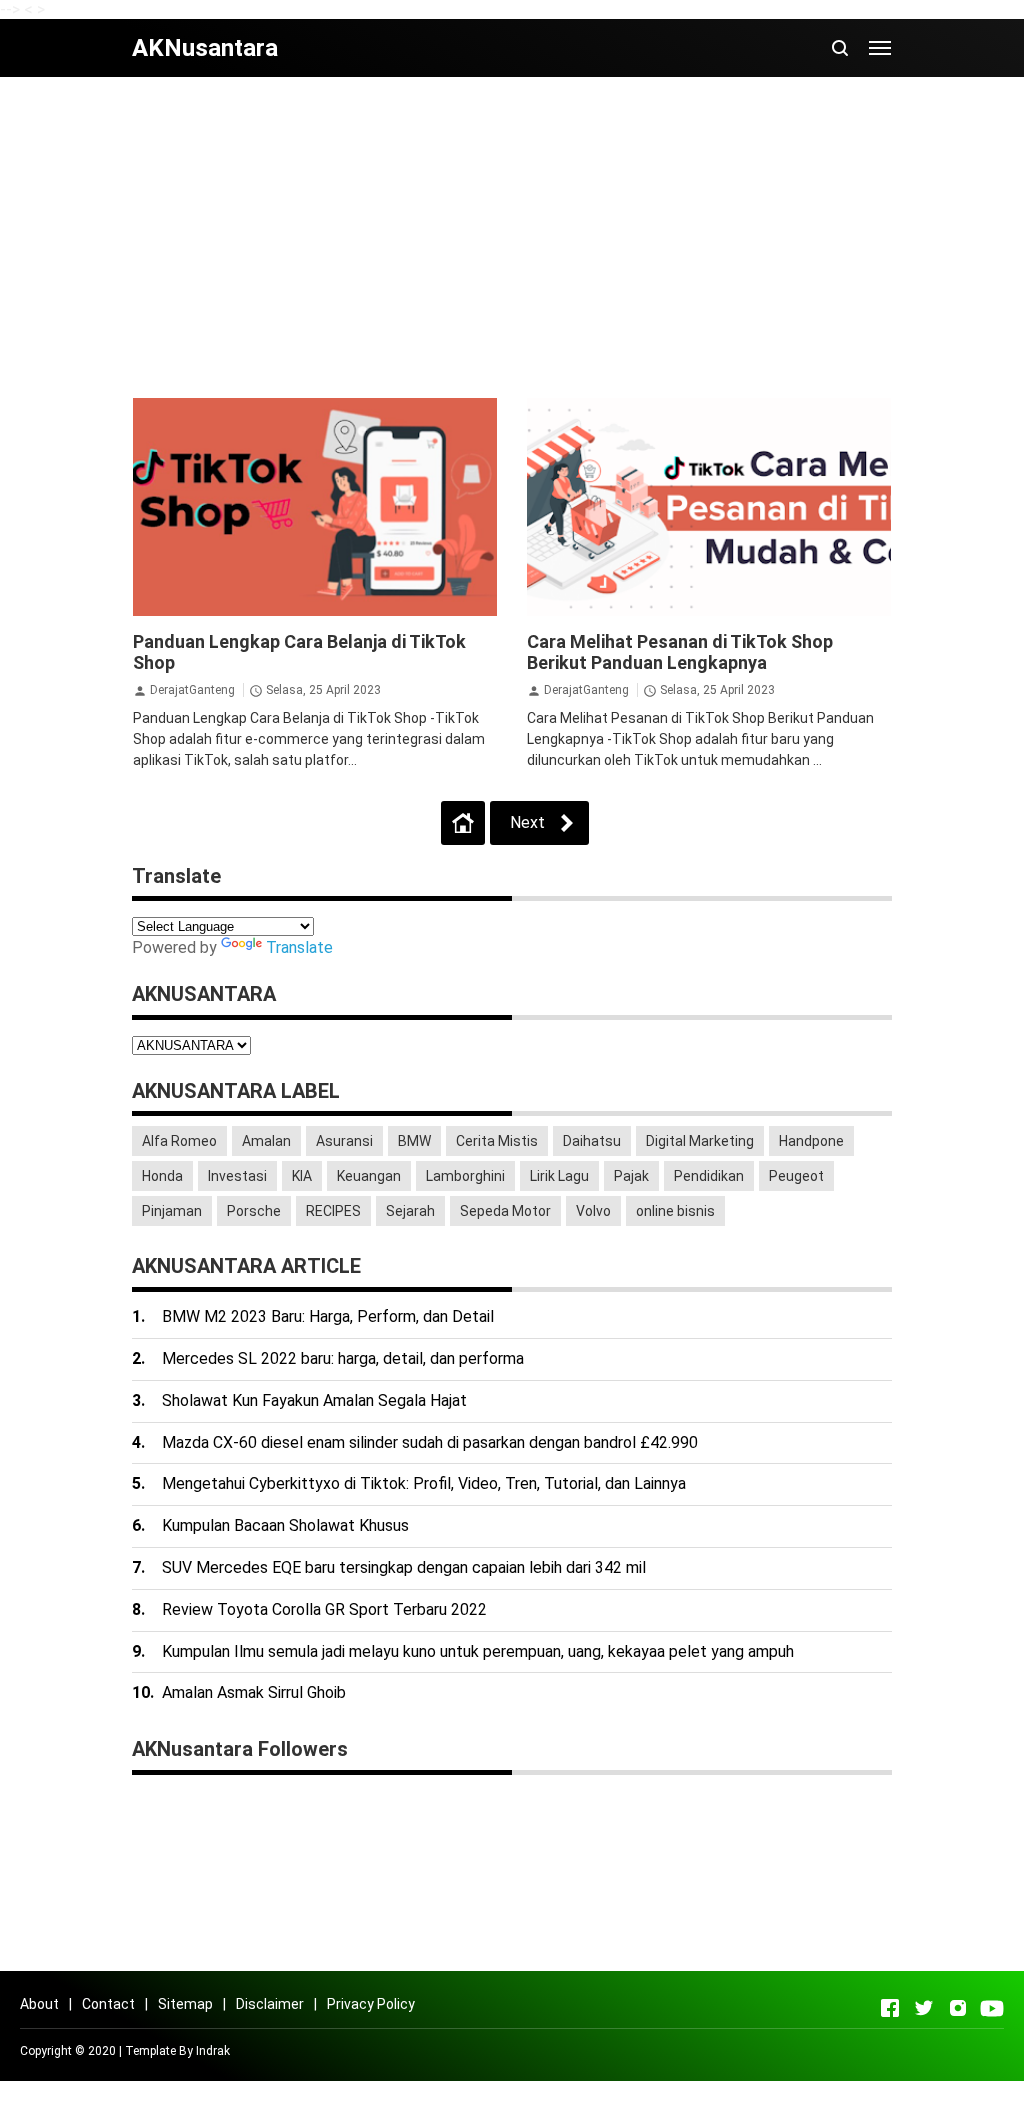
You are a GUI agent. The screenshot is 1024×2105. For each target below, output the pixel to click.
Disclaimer (270, 2004)
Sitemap (185, 2004)
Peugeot (796, 1176)
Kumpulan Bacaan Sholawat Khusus (285, 1525)
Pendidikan (709, 1176)
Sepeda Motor (505, 1211)
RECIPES (333, 1211)
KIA (302, 1176)
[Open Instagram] (958, 2008)
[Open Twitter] (924, 2008)
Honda (162, 1176)
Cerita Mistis (497, 1141)
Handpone (811, 1141)
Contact (108, 2004)
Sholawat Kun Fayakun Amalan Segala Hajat (314, 1400)
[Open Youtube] (992, 2008)
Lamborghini (465, 1176)
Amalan (266, 1141)
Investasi (237, 1176)
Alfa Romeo (179, 1141)
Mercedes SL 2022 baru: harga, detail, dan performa (343, 1358)
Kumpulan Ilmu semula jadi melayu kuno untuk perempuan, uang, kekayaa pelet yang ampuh (478, 1651)
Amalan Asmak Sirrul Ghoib (254, 1692)
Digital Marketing (700, 1141)
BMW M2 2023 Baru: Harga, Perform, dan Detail (328, 1316)
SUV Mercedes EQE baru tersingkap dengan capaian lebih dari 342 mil (404, 1567)
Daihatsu (592, 1141)
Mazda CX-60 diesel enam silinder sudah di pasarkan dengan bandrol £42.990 (430, 1442)
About (39, 2004)
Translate (299, 947)
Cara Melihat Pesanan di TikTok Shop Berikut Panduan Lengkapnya (680, 652)
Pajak (631, 1176)
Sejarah (410, 1211)
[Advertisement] (512, 237)
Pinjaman (172, 1211)
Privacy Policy (371, 2004)
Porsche (254, 1211)
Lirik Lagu (559, 1176)
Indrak (213, 2051)
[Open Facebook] (890, 2008)
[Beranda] (463, 823)
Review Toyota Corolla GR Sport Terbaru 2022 (324, 1609)
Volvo (593, 1211)
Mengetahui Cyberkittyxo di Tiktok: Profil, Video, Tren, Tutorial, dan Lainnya (424, 1483)
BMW (414, 1141)
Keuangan (369, 1176)
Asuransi (344, 1141)
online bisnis (675, 1211)
